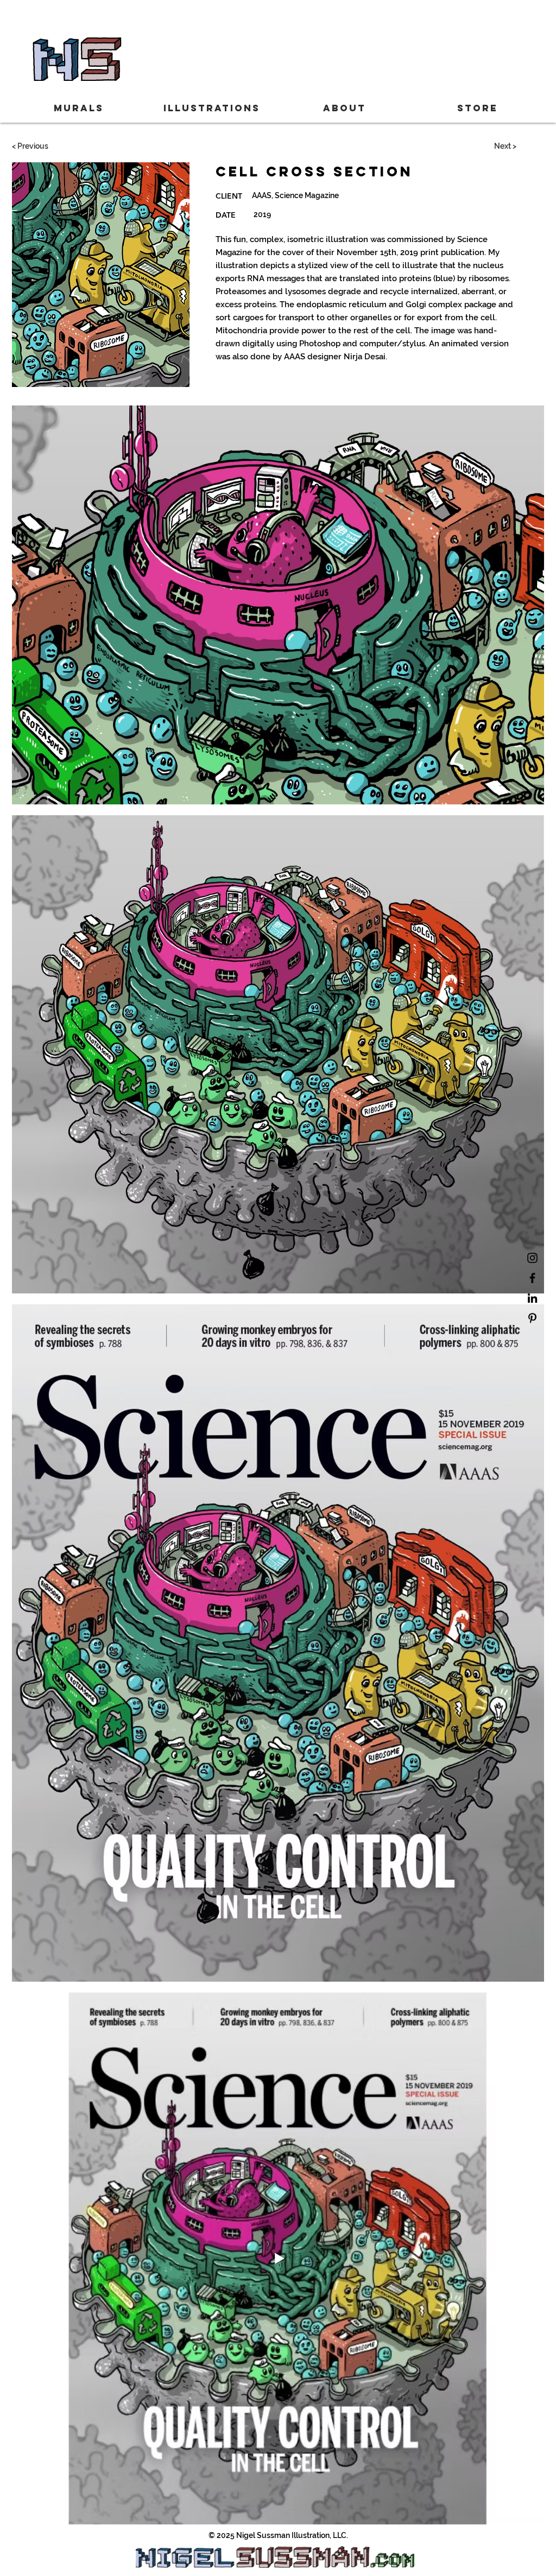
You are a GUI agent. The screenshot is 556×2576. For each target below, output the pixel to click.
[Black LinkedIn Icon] (532, 1298)
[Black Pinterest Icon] (532, 1318)
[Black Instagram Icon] (532, 1258)
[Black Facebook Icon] (532, 1278)
